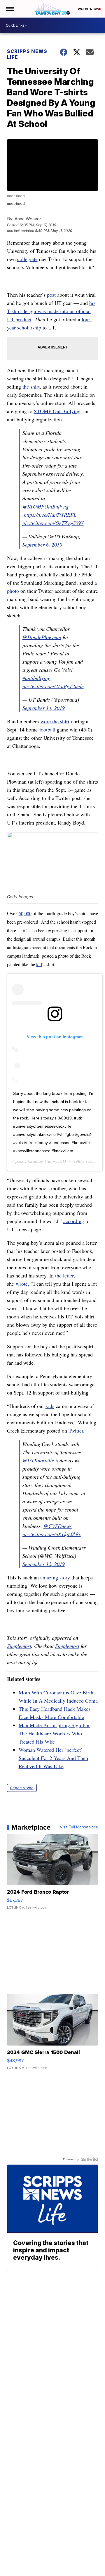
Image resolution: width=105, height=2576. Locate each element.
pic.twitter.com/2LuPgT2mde (53, 686)
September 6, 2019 (42, 545)
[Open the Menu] (10, 9)
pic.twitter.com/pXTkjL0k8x (52, 1534)
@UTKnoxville (38, 1460)
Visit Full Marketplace (79, 1827)
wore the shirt (55, 721)
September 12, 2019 (44, 1564)
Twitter (76, 1430)
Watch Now (88, 9)
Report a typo (22, 1788)
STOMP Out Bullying (57, 411)
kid (39, 964)
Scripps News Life (27, 54)
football (47, 729)
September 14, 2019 (44, 708)
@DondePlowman (42, 637)
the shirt (31, 387)
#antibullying (36, 678)
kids (50, 1406)
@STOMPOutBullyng (45, 506)
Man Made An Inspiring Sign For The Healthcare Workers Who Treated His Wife (54, 1733)
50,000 (25, 913)
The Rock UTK (58, 1161)
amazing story (55, 1577)
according (74, 1221)
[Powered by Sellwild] (90, 2159)
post (51, 295)
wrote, (22, 1284)
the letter (64, 1275)
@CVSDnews (58, 1526)
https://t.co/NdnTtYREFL (50, 515)
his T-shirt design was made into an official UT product (51, 311)
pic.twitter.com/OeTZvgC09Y (53, 523)
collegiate (27, 259)
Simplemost (19, 1646)
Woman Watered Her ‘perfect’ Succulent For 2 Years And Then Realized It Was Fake (53, 1758)
